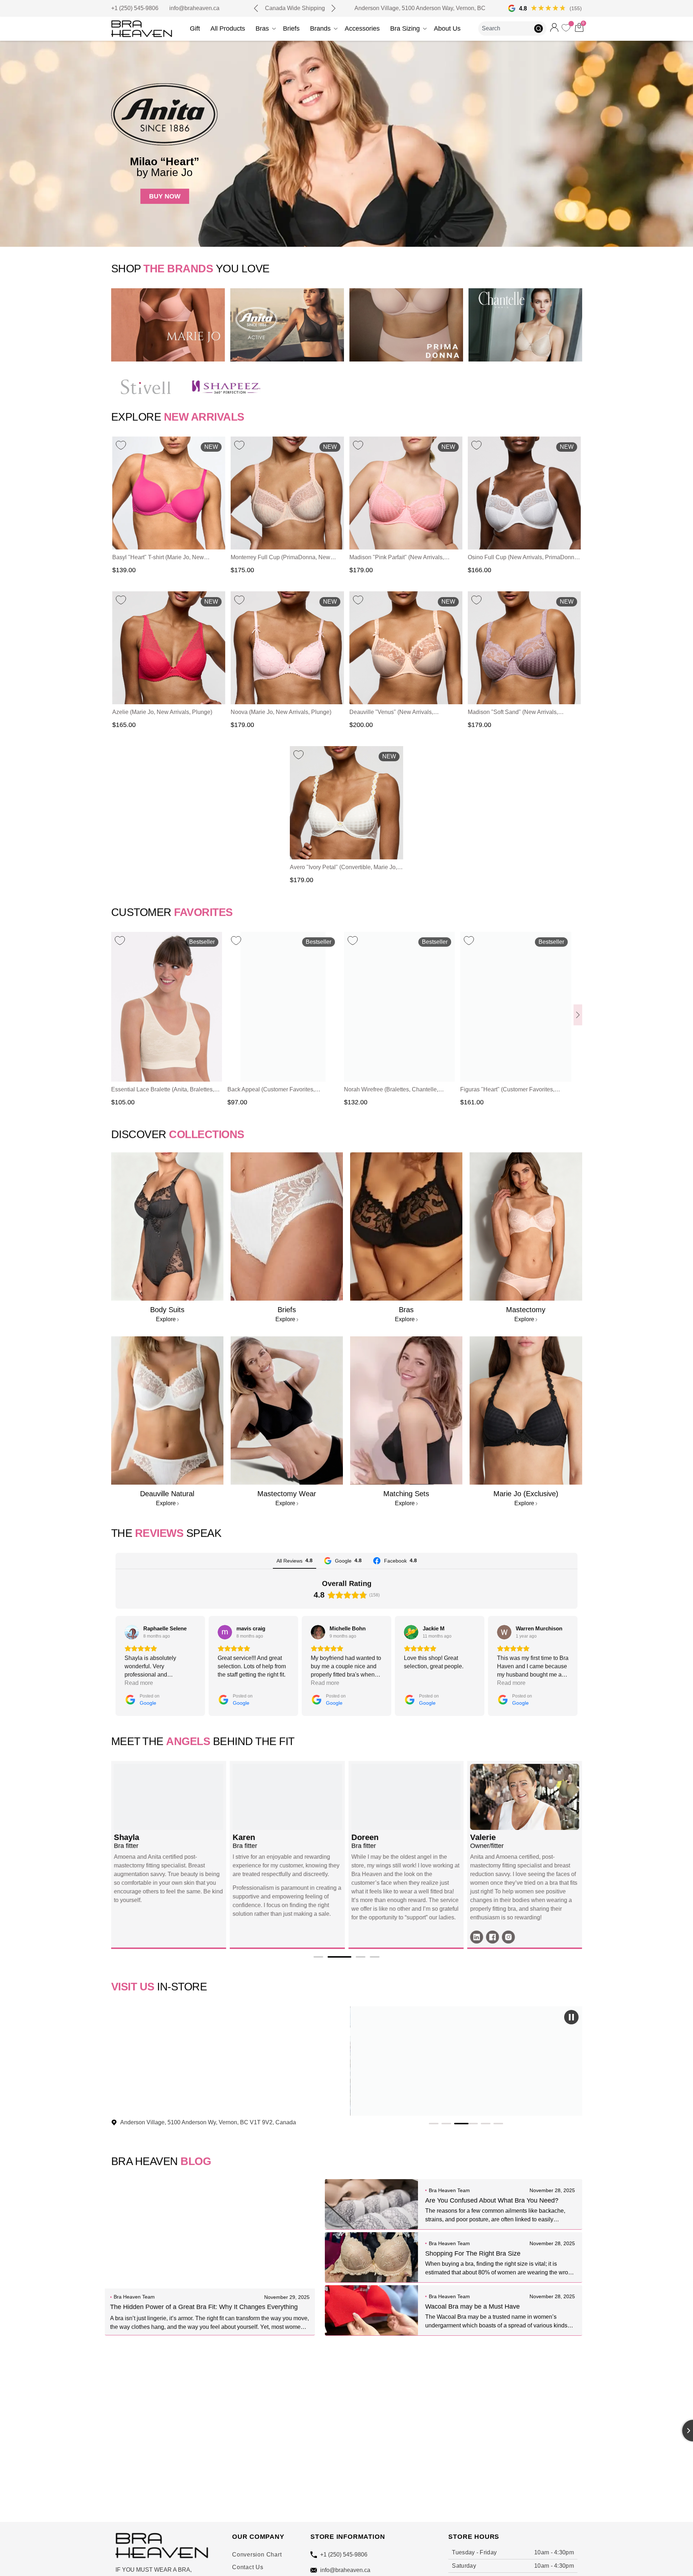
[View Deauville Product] (167, 1410)
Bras (262, 29)
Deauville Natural (167, 1494)
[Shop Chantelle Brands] (525, 325)
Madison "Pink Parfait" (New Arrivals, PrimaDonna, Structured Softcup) (397, 558)
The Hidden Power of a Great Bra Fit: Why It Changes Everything (210, 2307)
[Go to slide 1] (434, 2124)
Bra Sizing (405, 29)
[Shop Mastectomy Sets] (287, 1410)
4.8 (523, 8)
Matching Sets (406, 1494)
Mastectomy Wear (287, 1494)
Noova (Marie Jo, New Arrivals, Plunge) (281, 712)
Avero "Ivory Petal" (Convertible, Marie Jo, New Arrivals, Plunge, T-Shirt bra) (343, 868)
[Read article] (216, 2234)
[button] (256, 8)
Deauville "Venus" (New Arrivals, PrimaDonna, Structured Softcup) (392, 713)
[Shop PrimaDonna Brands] (406, 325)
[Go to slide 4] (472, 2124)
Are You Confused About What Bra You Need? (492, 2200)
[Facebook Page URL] (374, 1937)
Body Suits (167, 1310)
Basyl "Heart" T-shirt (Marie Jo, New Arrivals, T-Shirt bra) (158, 558)
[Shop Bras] (406, 1226)
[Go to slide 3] (459, 2124)
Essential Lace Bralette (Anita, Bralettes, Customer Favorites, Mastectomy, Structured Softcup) (163, 1090)
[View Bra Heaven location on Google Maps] (512, 8)
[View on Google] (132, 1632)
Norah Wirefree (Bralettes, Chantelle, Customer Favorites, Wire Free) (391, 1090)
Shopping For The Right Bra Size (473, 2253)
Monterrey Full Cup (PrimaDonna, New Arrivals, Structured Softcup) (280, 558)
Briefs (291, 29)
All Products (228, 29)
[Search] (540, 29)
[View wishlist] (567, 29)
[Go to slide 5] (491, 2124)
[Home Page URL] (162, 2546)
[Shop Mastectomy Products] (526, 1226)
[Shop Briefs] (287, 1226)
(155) (576, 8)
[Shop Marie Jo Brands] (168, 325)
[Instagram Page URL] (389, 1937)
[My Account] (554, 27)
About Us (447, 29)
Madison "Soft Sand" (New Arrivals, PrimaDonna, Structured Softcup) (513, 713)
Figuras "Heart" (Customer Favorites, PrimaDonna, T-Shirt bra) (507, 1090)
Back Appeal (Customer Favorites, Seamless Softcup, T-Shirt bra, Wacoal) (277, 1090)
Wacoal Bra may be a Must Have (472, 2306)
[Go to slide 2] (446, 2124)
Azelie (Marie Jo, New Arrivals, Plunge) (162, 712)
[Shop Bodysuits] (167, 1226)
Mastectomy (526, 1310)
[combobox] (506, 29)
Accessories (362, 29)
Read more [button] (232, 1683)
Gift (195, 29)
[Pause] (571, 2017)
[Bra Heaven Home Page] (142, 29)
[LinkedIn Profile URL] (358, 1937)
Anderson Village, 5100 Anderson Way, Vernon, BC (420, 8)
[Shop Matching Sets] (406, 1410)
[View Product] (169, 493)
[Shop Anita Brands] (287, 325)
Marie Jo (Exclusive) (526, 1494)
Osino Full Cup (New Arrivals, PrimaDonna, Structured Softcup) (523, 558)
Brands (320, 29)
